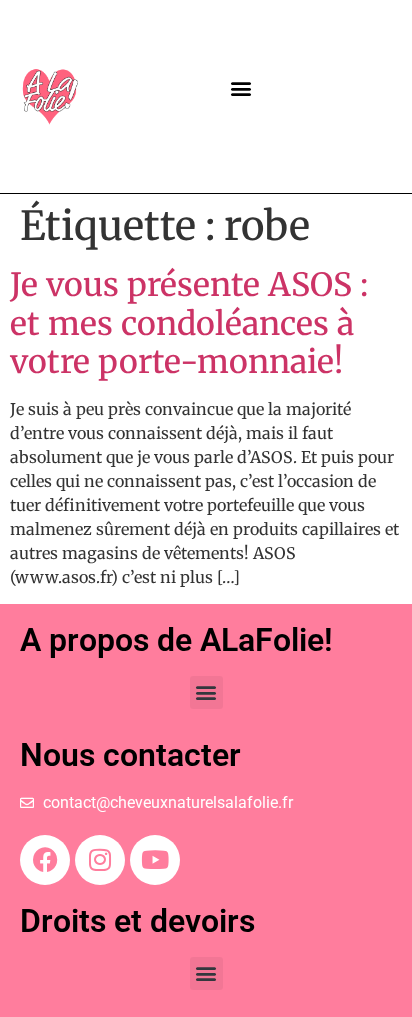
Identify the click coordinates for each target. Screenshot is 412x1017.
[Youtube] (155, 860)
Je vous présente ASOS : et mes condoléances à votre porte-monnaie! (189, 323)
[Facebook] (45, 860)
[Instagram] (100, 860)
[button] (241, 88)
